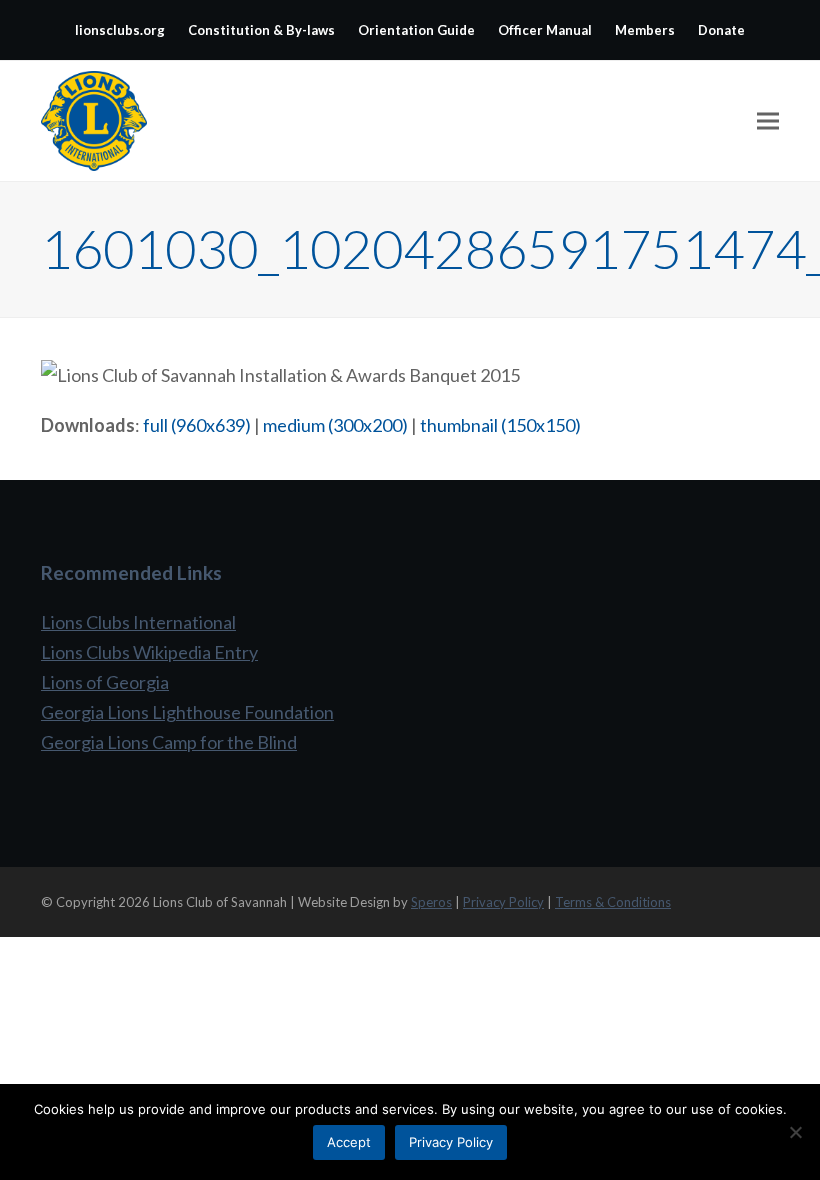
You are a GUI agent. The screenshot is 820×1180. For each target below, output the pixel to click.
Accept (349, 1142)
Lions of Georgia (105, 682)
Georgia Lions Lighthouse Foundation (187, 712)
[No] (795, 1132)
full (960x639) (197, 425)
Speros (431, 902)
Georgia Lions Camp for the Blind (169, 742)
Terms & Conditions (613, 902)
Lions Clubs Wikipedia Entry (149, 652)
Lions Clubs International (138, 622)
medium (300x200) (335, 425)
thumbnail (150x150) (500, 425)
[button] (768, 121)
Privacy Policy (503, 902)
